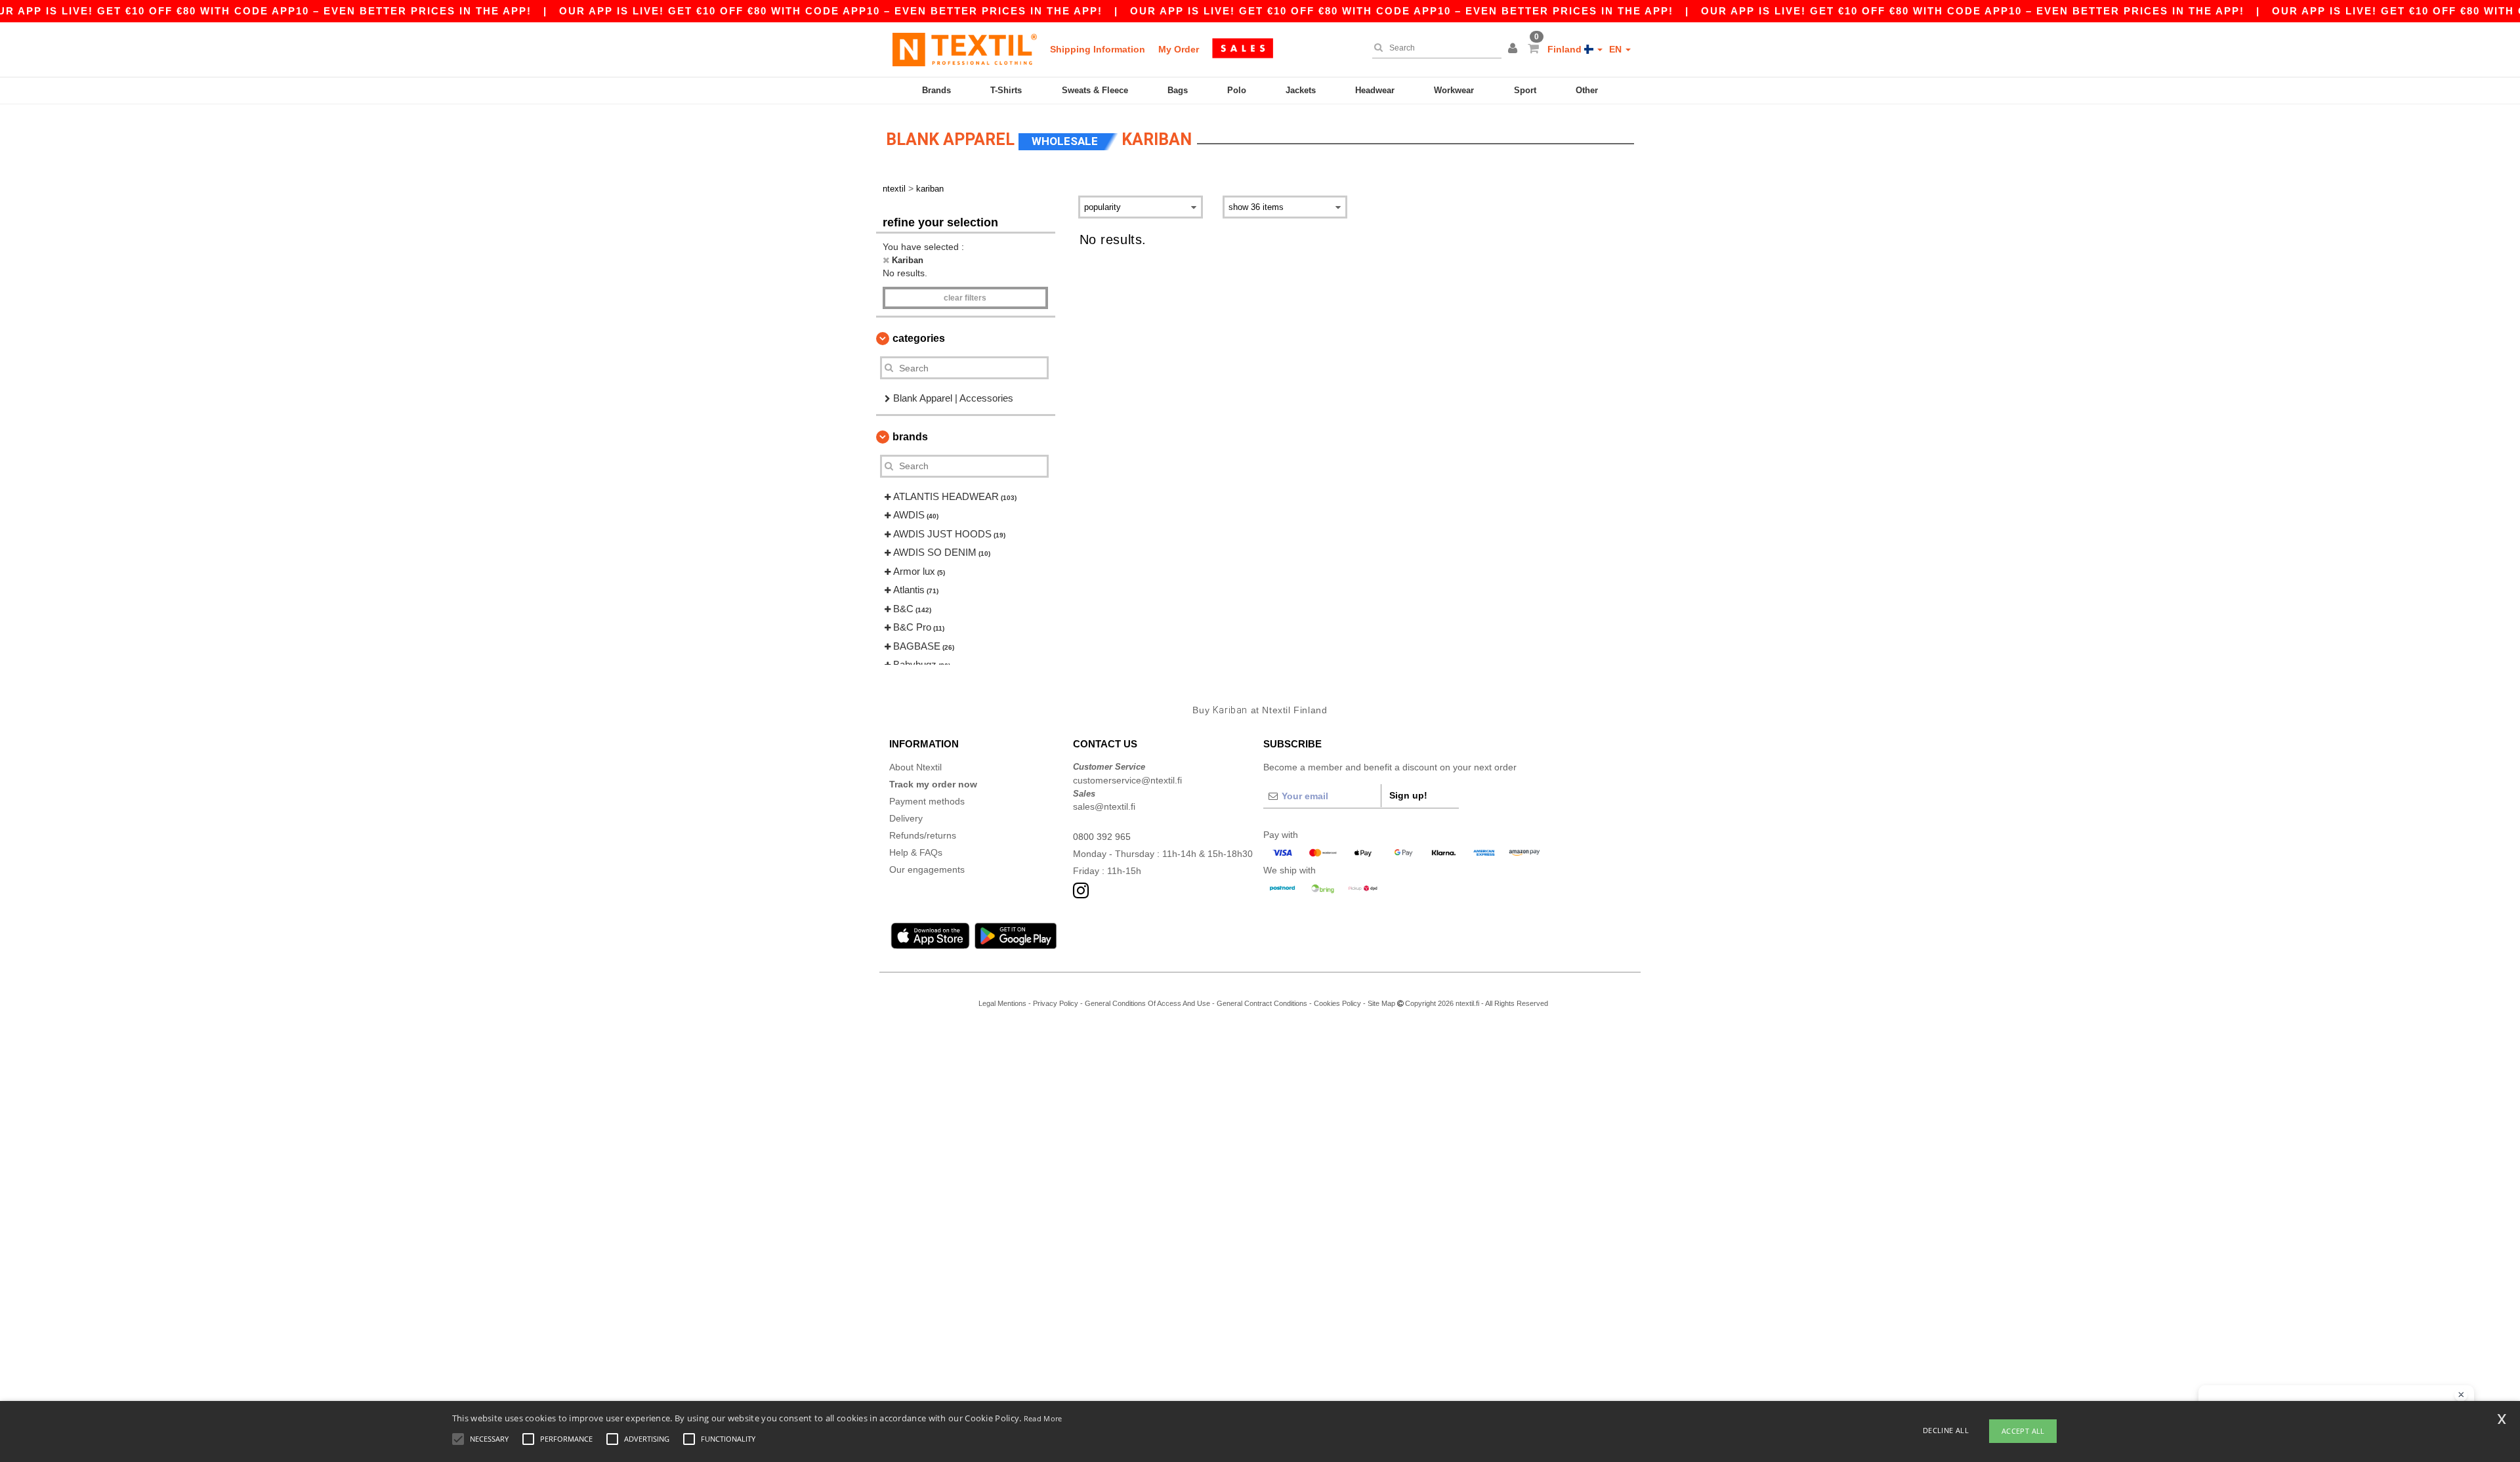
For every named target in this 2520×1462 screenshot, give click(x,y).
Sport (1525, 90)
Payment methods (927, 801)
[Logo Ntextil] (965, 49)
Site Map (1381, 1003)
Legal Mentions (1002, 1003)
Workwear (1454, 90)
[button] (1515, 49)
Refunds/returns (923, 835)
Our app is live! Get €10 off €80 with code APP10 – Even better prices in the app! (831, 11)
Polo (1237, 90)
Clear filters (965, 298)
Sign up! (1408, 795)
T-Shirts (1006, 90)
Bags (1178, 90)
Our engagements (927, 869)
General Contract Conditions (1262, 1003)
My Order (1179, 49)
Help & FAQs (916, 852)
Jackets (1301, 90)
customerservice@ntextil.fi (1127, 780)
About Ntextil (915, 767)
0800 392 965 (1102, 837)
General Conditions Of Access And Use (1147, 1003)
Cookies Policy (1337, 1003)
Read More (1043, 1418)
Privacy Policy (1056, 1003)
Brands (936, 90)
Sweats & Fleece (1095, 90)
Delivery (906, 818)
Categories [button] (919, 338)
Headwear (1375, 90)
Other (1587, 90)
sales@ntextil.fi (1104, 806)
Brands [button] (910, 437)
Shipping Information (1098, 49)
